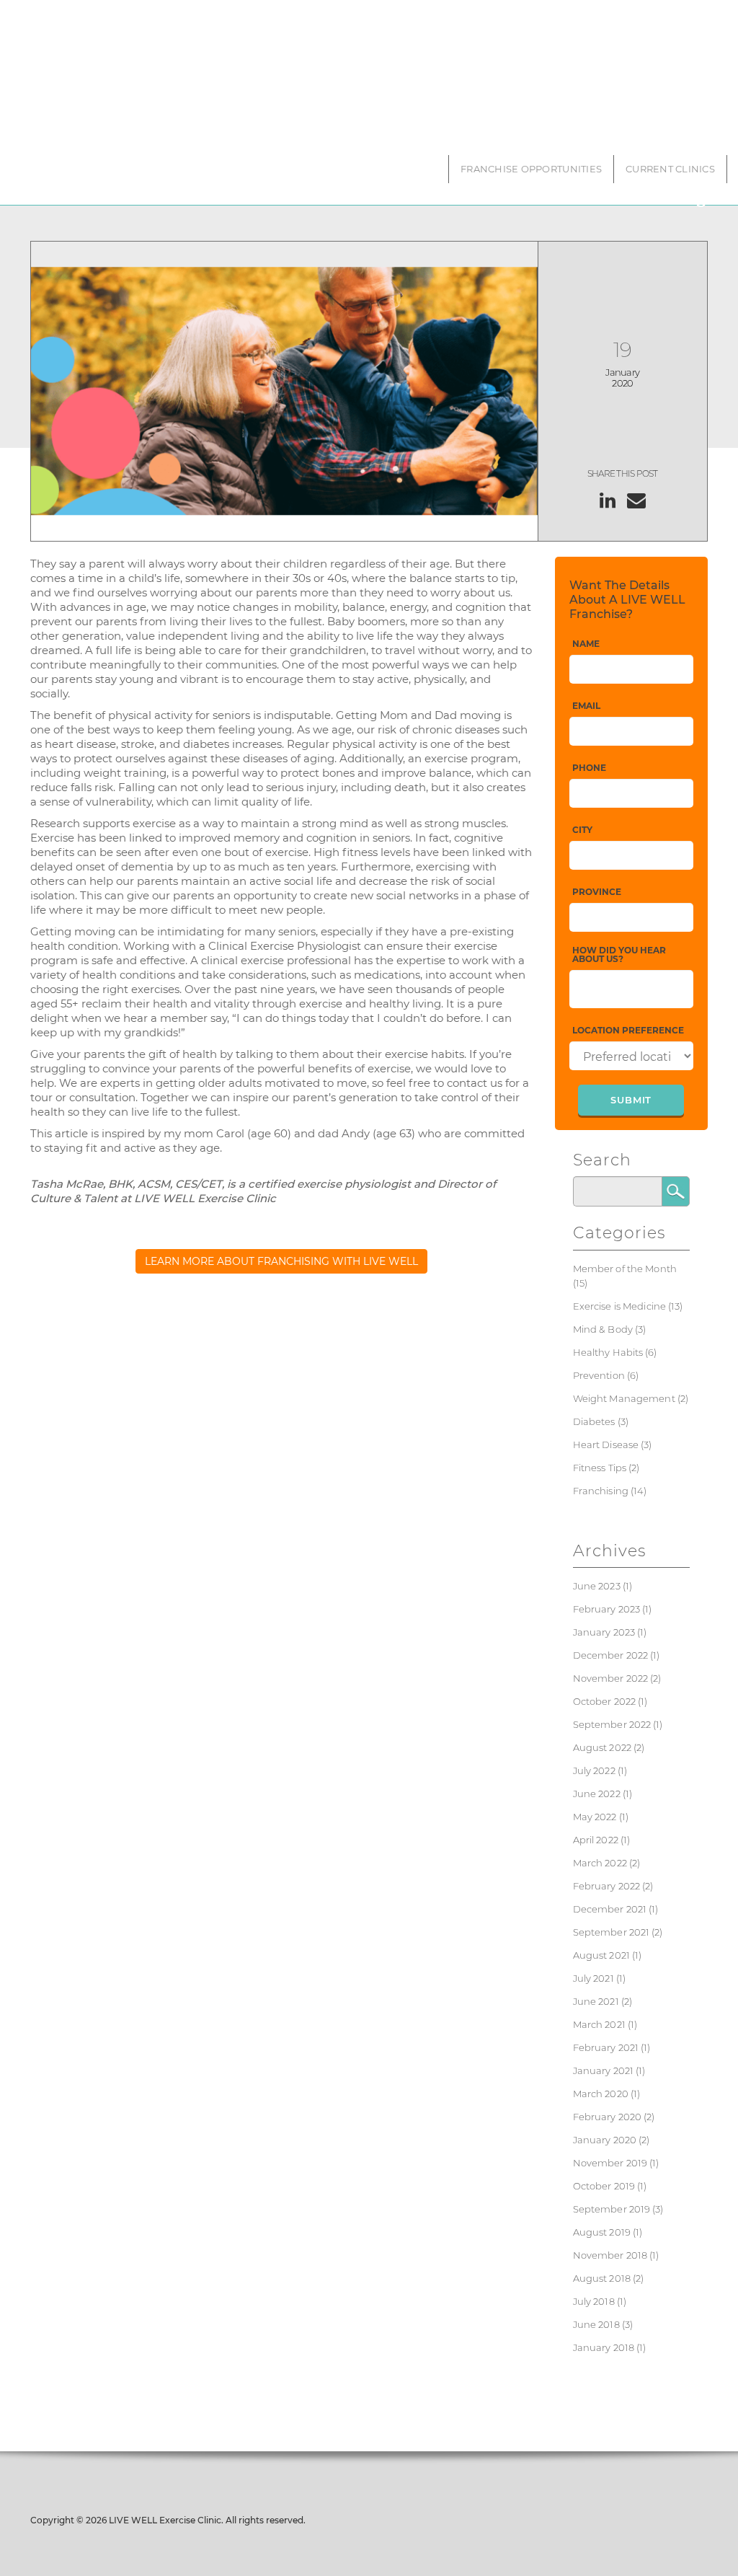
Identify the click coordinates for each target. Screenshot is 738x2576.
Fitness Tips (600, 1468)
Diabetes (594, 1421)
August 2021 (601, 1955)
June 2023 (597, 1586)
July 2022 (594, 1770)
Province (597, 892)
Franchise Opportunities (531, 169)
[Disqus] (282, 1512)
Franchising (601, 1491)
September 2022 (612, 1724)
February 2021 (606, 2047)
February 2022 (607, 1886)
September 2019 (612, 2209)
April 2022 (596, 1840)
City (582, 830)
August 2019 (602, 2232)
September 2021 (612, 1932)
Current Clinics (670, 169)
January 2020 (605, 2140)
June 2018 (596, 2324)
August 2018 (602, 2278)
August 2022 (602, 1747)
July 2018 (594, 2301)
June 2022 (597, 1794)
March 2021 (599, 2024)
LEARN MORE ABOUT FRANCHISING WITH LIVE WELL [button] (281, 1261)
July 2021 (593, 1978)
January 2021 (604, 2070)
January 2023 (604, 1632)
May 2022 (595, 1817)
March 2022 (600, 1863)
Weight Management (624, 1398)
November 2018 (610, 2255)
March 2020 (601, 2094)
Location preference (628, 1031)
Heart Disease (606, 1444)
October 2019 (604, 2186)
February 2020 (608, 2117)
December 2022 (611, 1655)
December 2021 (610, 1909)
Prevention (599, 1375)
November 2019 (610, 2163)
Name (586, 644)
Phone (589, 768)
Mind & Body (603, 1329)
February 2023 (607, 1609)
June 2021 (596, 2001)
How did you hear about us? (619, 955)
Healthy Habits (608, 1352)
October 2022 (605, 1701)
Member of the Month (625, 1269)
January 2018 (604, 2347)
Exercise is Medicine (620, 1306)
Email (586, 706)
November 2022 (611, 1678)
